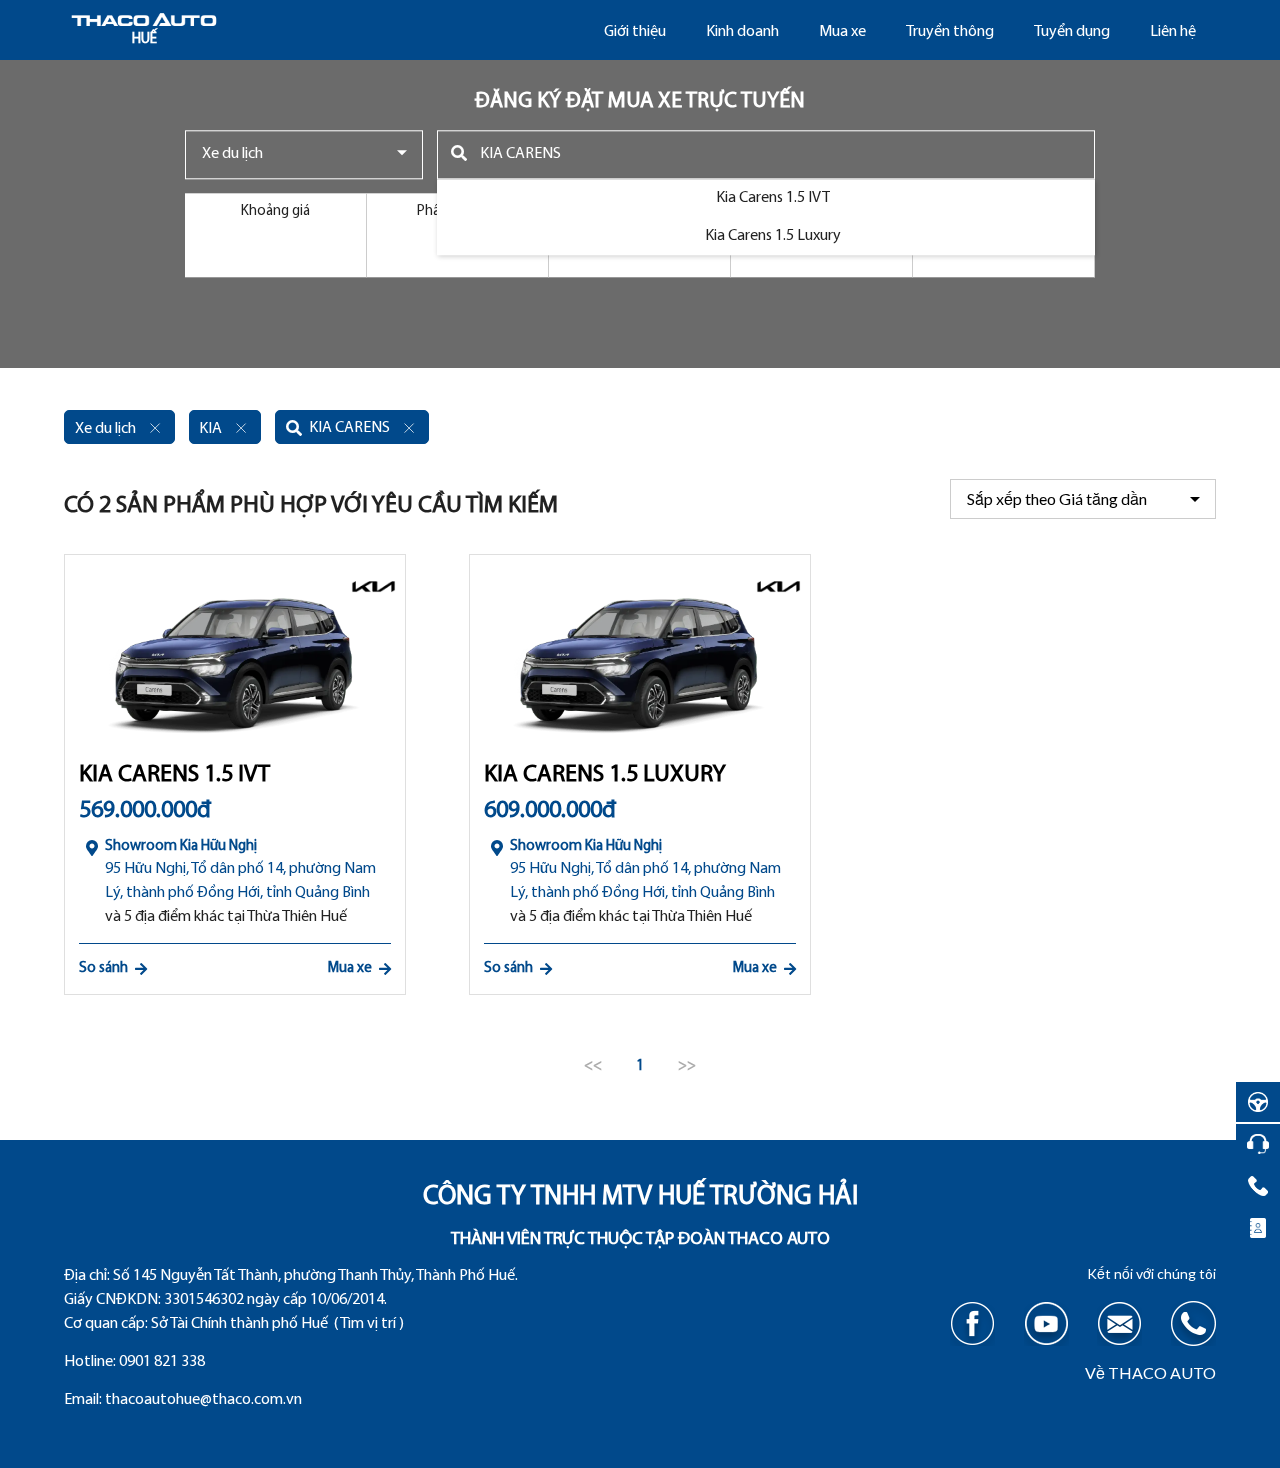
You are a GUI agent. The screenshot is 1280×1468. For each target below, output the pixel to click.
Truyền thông (950, 32)
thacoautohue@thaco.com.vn (203, 1400)
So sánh (103, 968)
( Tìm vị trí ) (369, 1324)
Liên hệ (1173, 32)
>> (687, 1066)
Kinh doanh (742, 32)
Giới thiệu (635, 32)
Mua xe (842, 32)
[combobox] (304, 154)
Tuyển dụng (1072, 32)
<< (593, 1066)
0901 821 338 (162, 1362)
